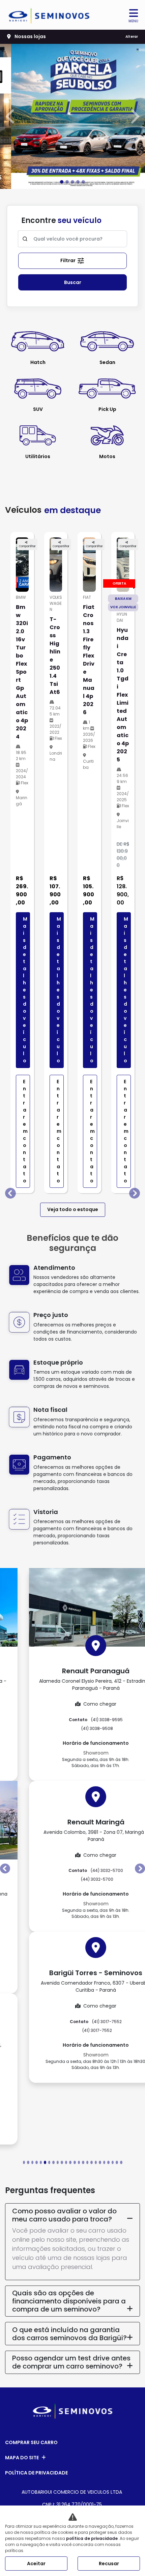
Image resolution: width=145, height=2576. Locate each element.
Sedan (107, 362)
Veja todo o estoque (73, 1209)
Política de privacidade (36, 2472)
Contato (72, 1720)
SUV (38, 409)
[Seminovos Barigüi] (49, 16)
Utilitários (38, 456)
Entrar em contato (25, 1131)
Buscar (73, 282)
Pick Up (107, 409)
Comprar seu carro (31, 2442)
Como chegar (77, 1704)
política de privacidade (92, 2538)
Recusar (109, 2564)
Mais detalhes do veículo (25, 990)
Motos (107, 456)
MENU (133, 21)
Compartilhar (27, 546)
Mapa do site (22, 2457)
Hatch (38, 362)
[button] (11, 116)
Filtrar (68, 260)
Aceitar (36, 2564)
